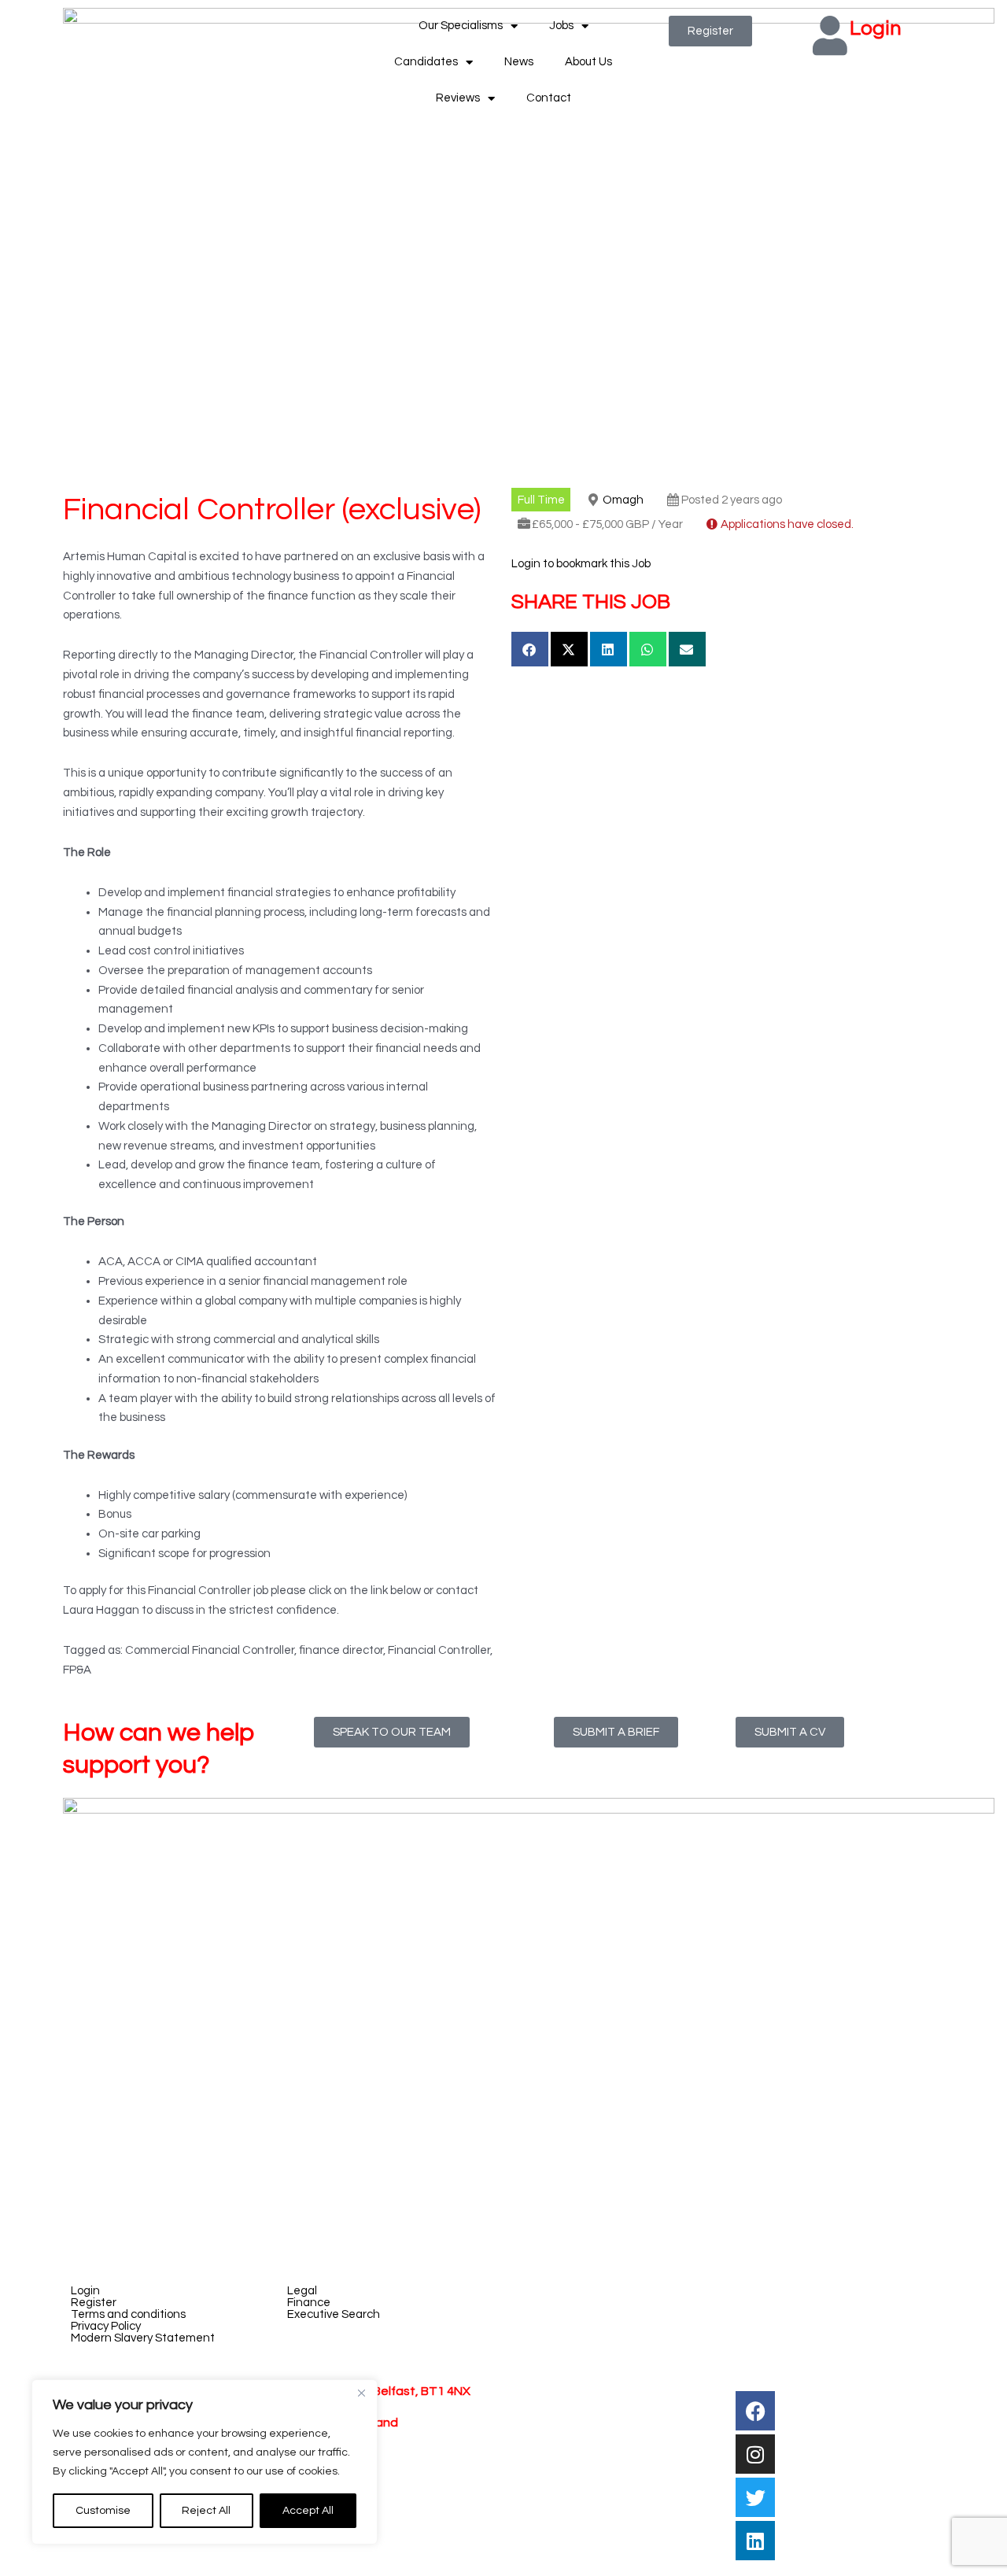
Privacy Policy (106, 2326)
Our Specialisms (461, 26)
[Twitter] (755, 2497)
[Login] (830, 35)
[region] (205, 2462)
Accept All (308, 2511)
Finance (309, 2303)
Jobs (561, 26)
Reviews (458, 98)
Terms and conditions (128, 2314)
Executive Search (334, 2314)
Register (94, 2303)
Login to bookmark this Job (581, 564)
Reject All (206, 2511)
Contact (549, 98)
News (519, 62)
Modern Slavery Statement (143, 2338)
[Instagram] (755, 2454)
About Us (588, 62)
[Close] (361, 2393)
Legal (302, 2291)
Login (876, 28)
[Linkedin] (755, 2541)
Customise (103, 2511)
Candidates (426, 62)
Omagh (623, 500)
